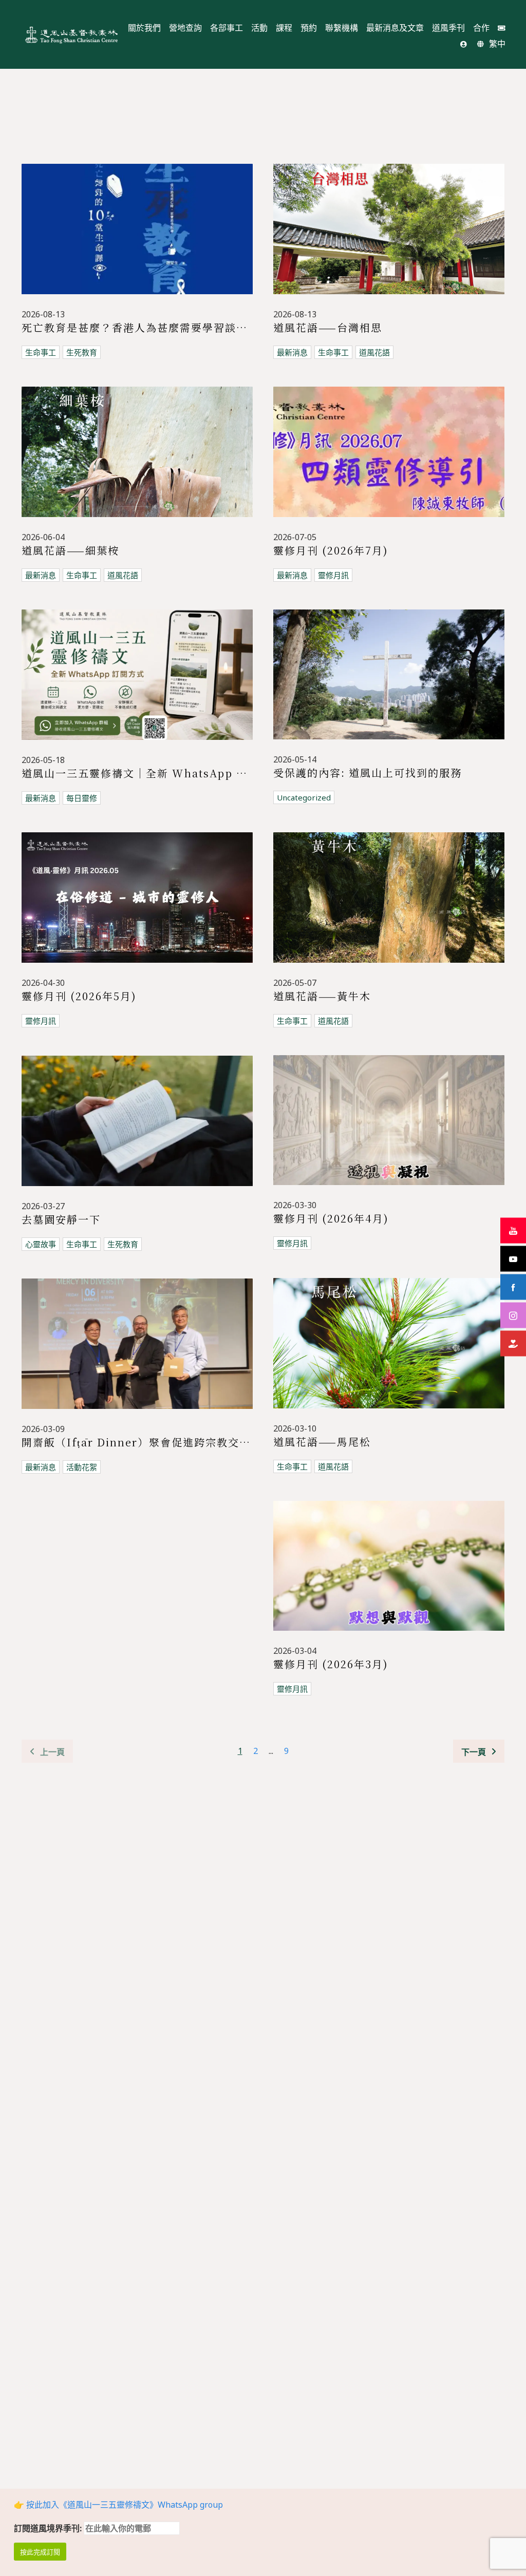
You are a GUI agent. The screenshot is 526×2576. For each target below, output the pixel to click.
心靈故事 (41, 1244)
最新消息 (292, 352)
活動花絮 (82, 1467)
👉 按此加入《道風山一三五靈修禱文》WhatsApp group (118, 2505)
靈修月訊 (333, 575)
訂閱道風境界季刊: (49, 2528)
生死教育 (82, 352)
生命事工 (41, 352)
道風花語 (374, 352)
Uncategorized (304, 797)
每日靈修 (82, 798)
